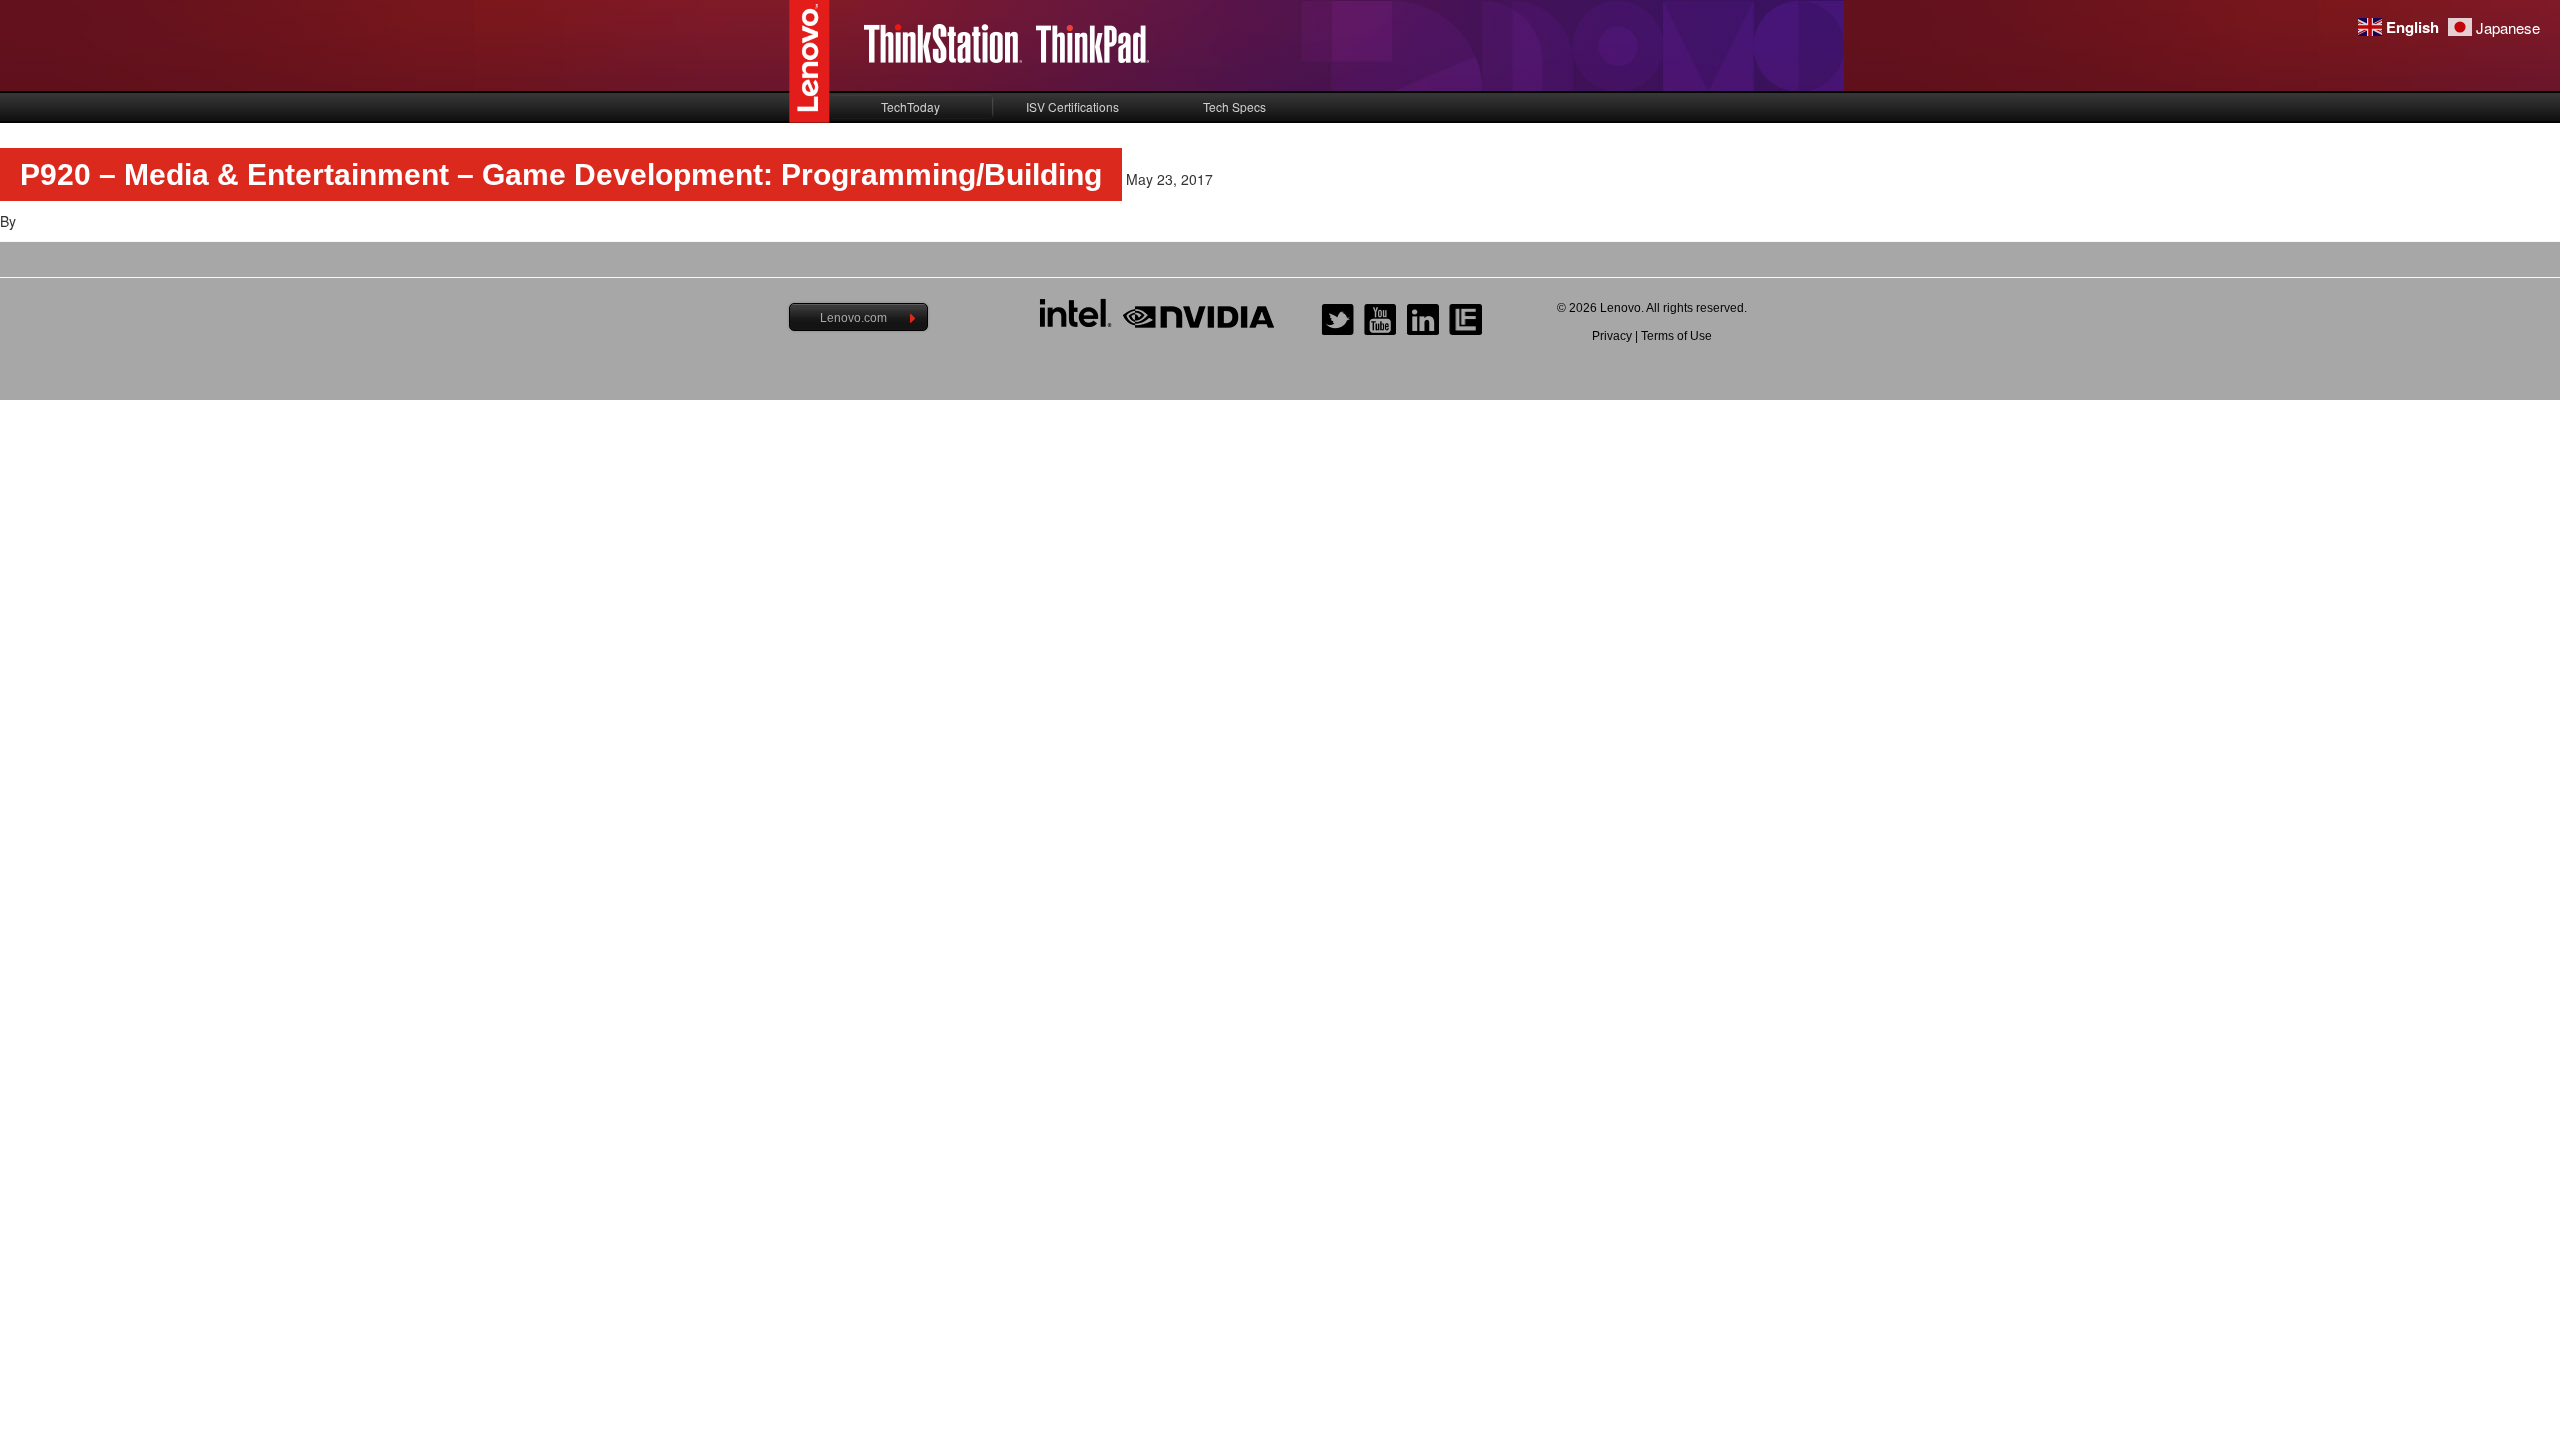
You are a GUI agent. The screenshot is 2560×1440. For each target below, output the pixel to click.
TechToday (910, 106)
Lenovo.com (853, 318)
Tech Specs (1234, 106)
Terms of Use (1676, 336)
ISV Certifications (1072, 106)
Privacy (1612, 336)
